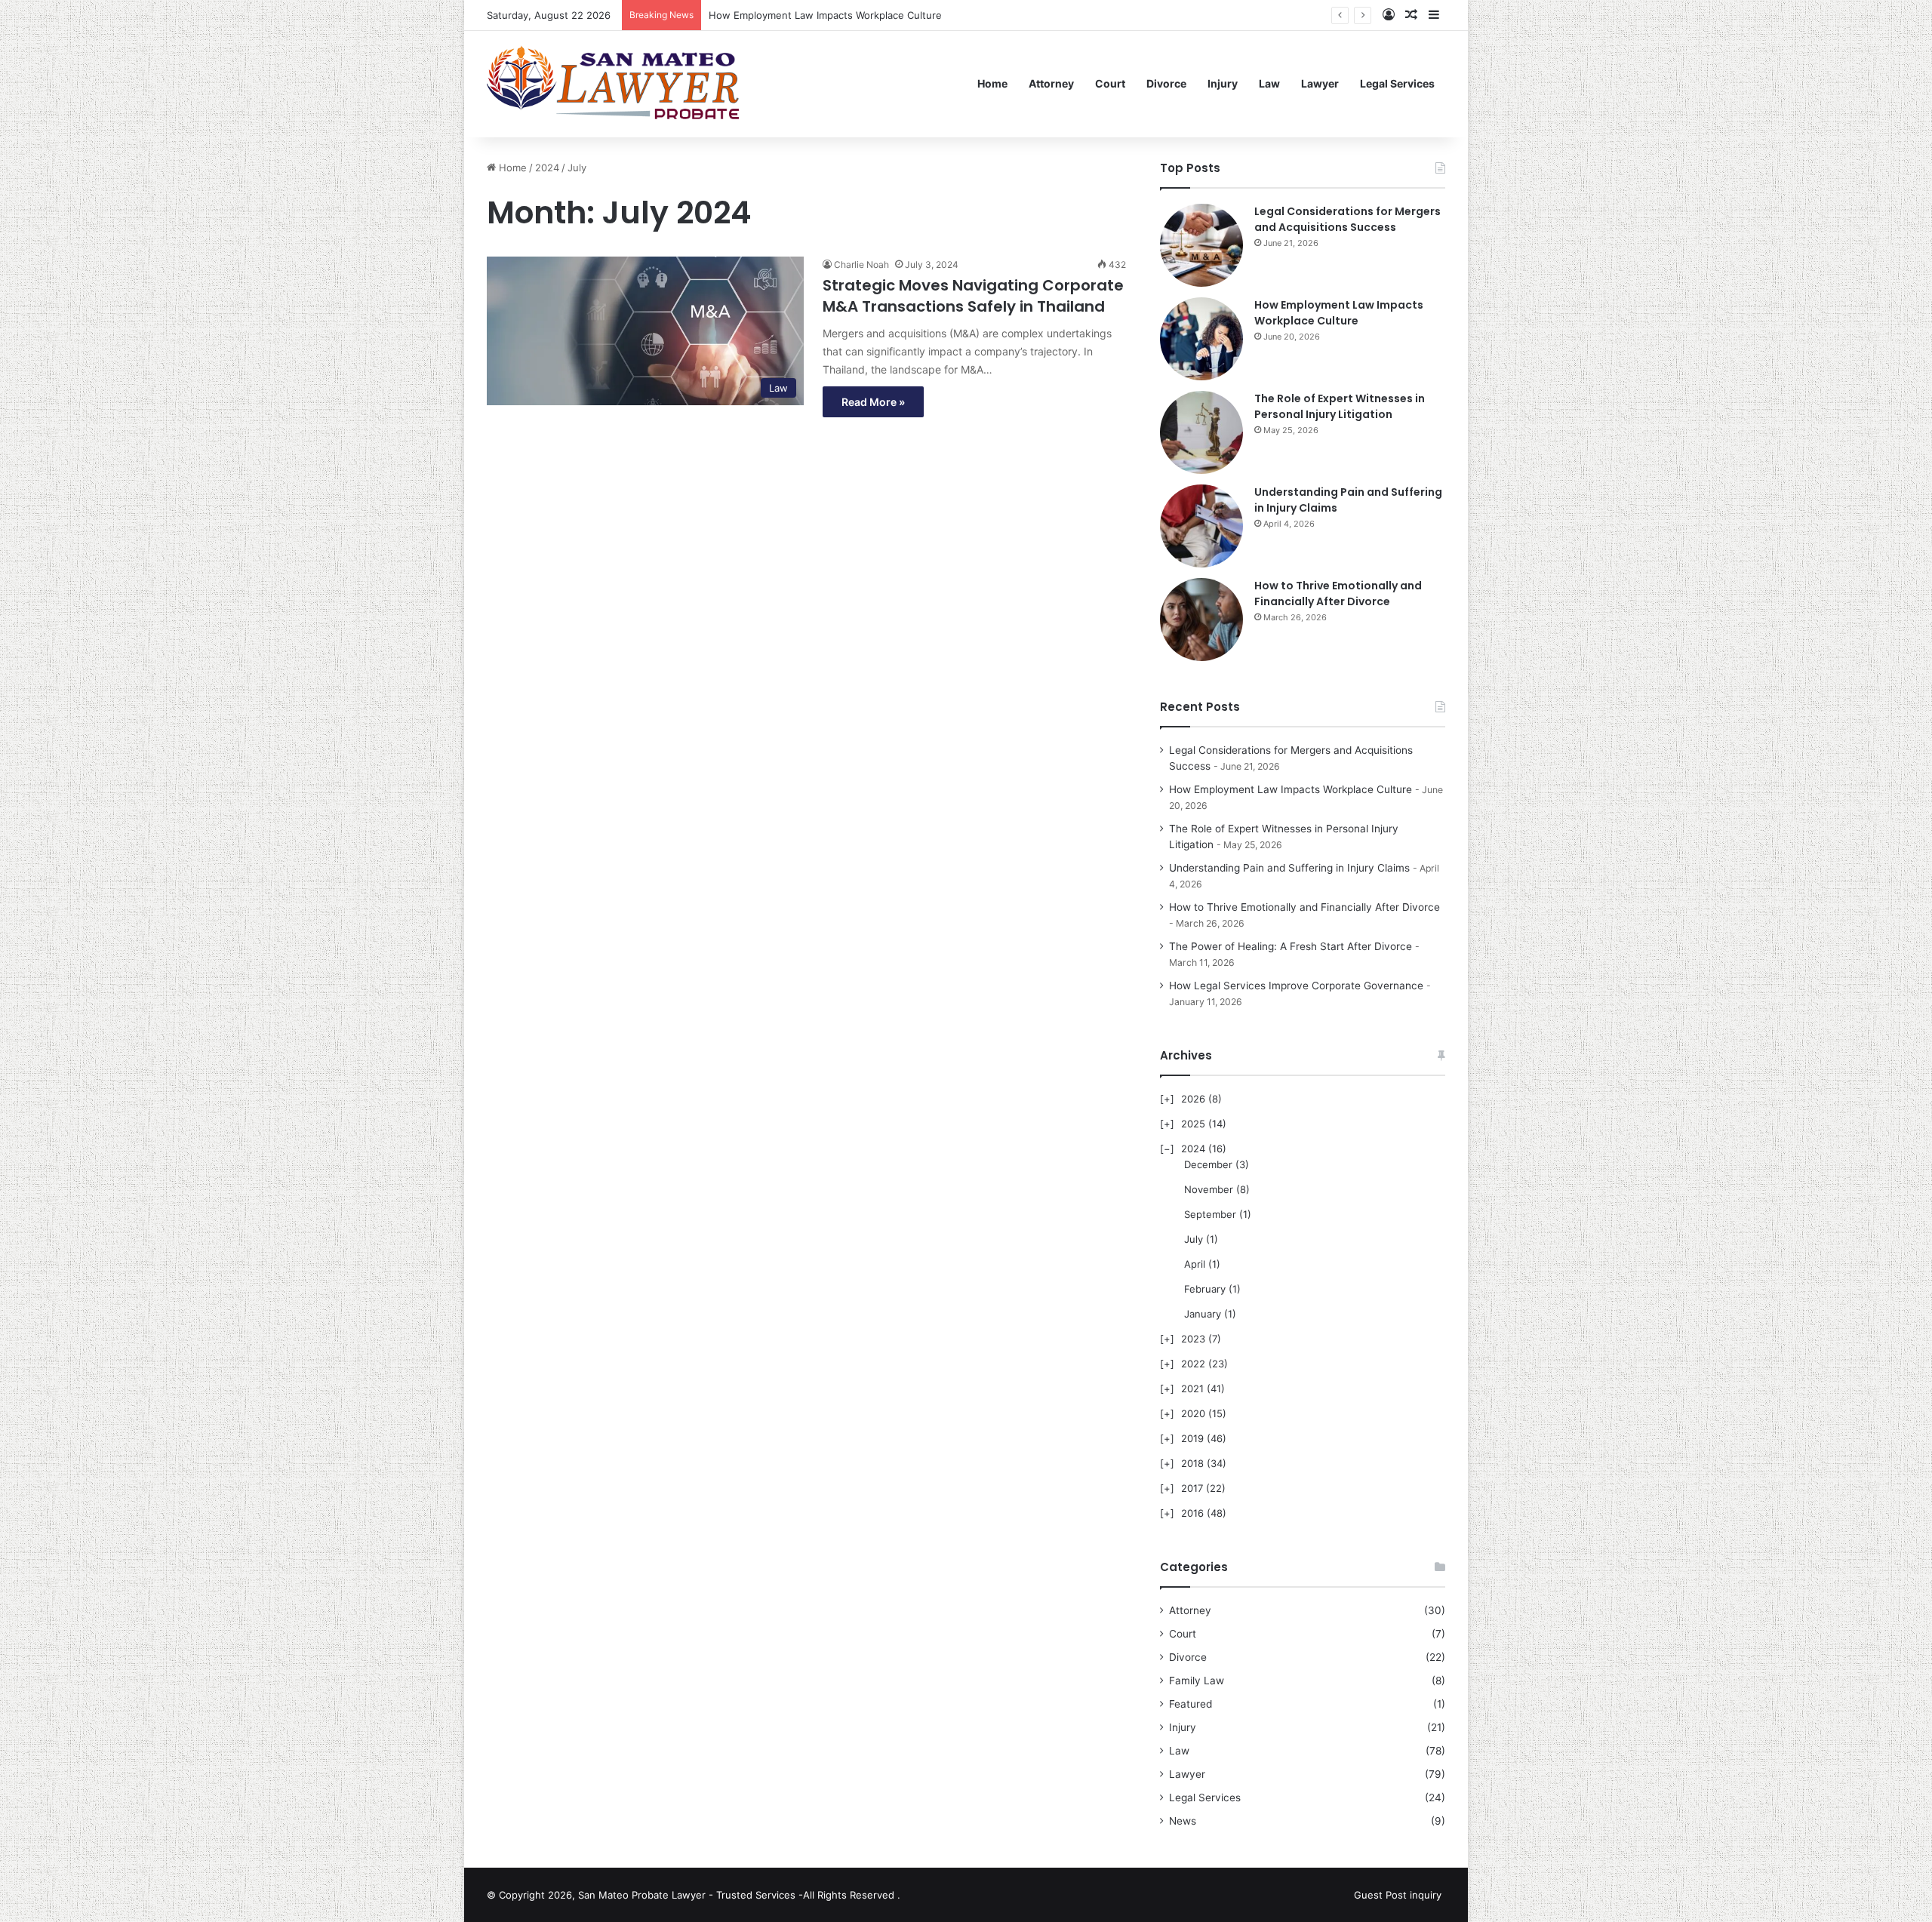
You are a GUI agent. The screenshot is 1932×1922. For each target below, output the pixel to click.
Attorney (1051, 83)
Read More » (873, 402)
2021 (1192, 1388)
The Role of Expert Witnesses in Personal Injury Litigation (844, 15)
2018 (1192, 1463)
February (1205, 1289)
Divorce (1166, 83)
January (1203, 1314)
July (1194, 1239)
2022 (1193, 1364)
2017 (1192, 1488)
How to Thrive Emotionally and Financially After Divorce (1338, 594)
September (1210, 1214)
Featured (1191, 1704)
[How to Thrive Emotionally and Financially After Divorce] (1201, 620)
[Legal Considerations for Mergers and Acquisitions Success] (1201, 245)
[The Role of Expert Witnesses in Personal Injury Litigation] (1201, 432)
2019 (1192, 1438)
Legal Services (1397, 83)
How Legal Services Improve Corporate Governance (1296, 986)
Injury (1223, 83)
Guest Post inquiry (1398, 1895)
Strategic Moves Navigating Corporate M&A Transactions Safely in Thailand (973, 296)
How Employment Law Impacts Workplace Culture (1339, 313)
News (1183, 1821)
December (1208, 1164)
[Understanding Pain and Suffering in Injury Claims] (1201, 526)
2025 (1193, 1124)
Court (1110, 83)
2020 (1193, 1413)
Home (992, 83)
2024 (547, 168)
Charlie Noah (861, 264)
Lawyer (1320, 83)
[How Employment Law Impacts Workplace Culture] (1201, 339)
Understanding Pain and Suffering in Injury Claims (1289, 868)
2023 (1193, 1339)
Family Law (1197, 1681)
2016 (1192, 1513)
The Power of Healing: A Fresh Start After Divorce (1291, 946)
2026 (1193, 1099)
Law (1269, 83)
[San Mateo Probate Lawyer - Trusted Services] (616, 84)
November (1209, 1189)
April (1195, 1264)
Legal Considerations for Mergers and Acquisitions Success (1347, 219)
